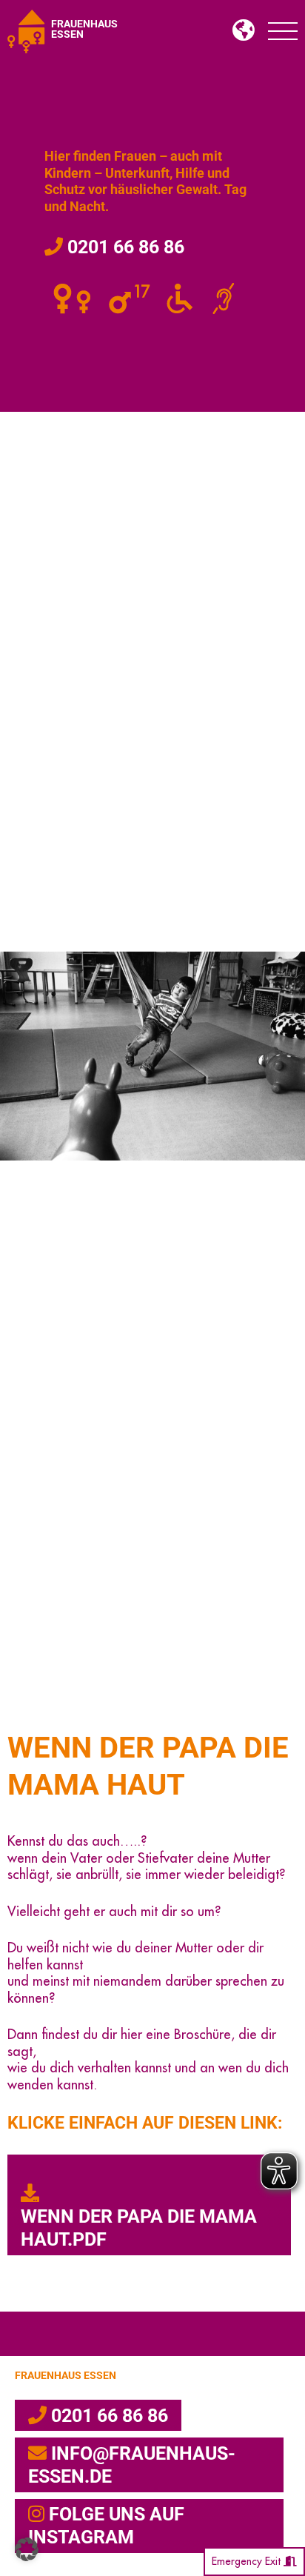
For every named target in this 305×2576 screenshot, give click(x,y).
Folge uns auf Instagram (106, 2526)
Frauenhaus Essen (66, 2376)
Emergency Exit (248, 2561)
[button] (27, 2549)
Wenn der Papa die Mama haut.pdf (139, 2228)
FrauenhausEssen (84, 29)
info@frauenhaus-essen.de (132, 2465)
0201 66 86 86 (124, 247)
